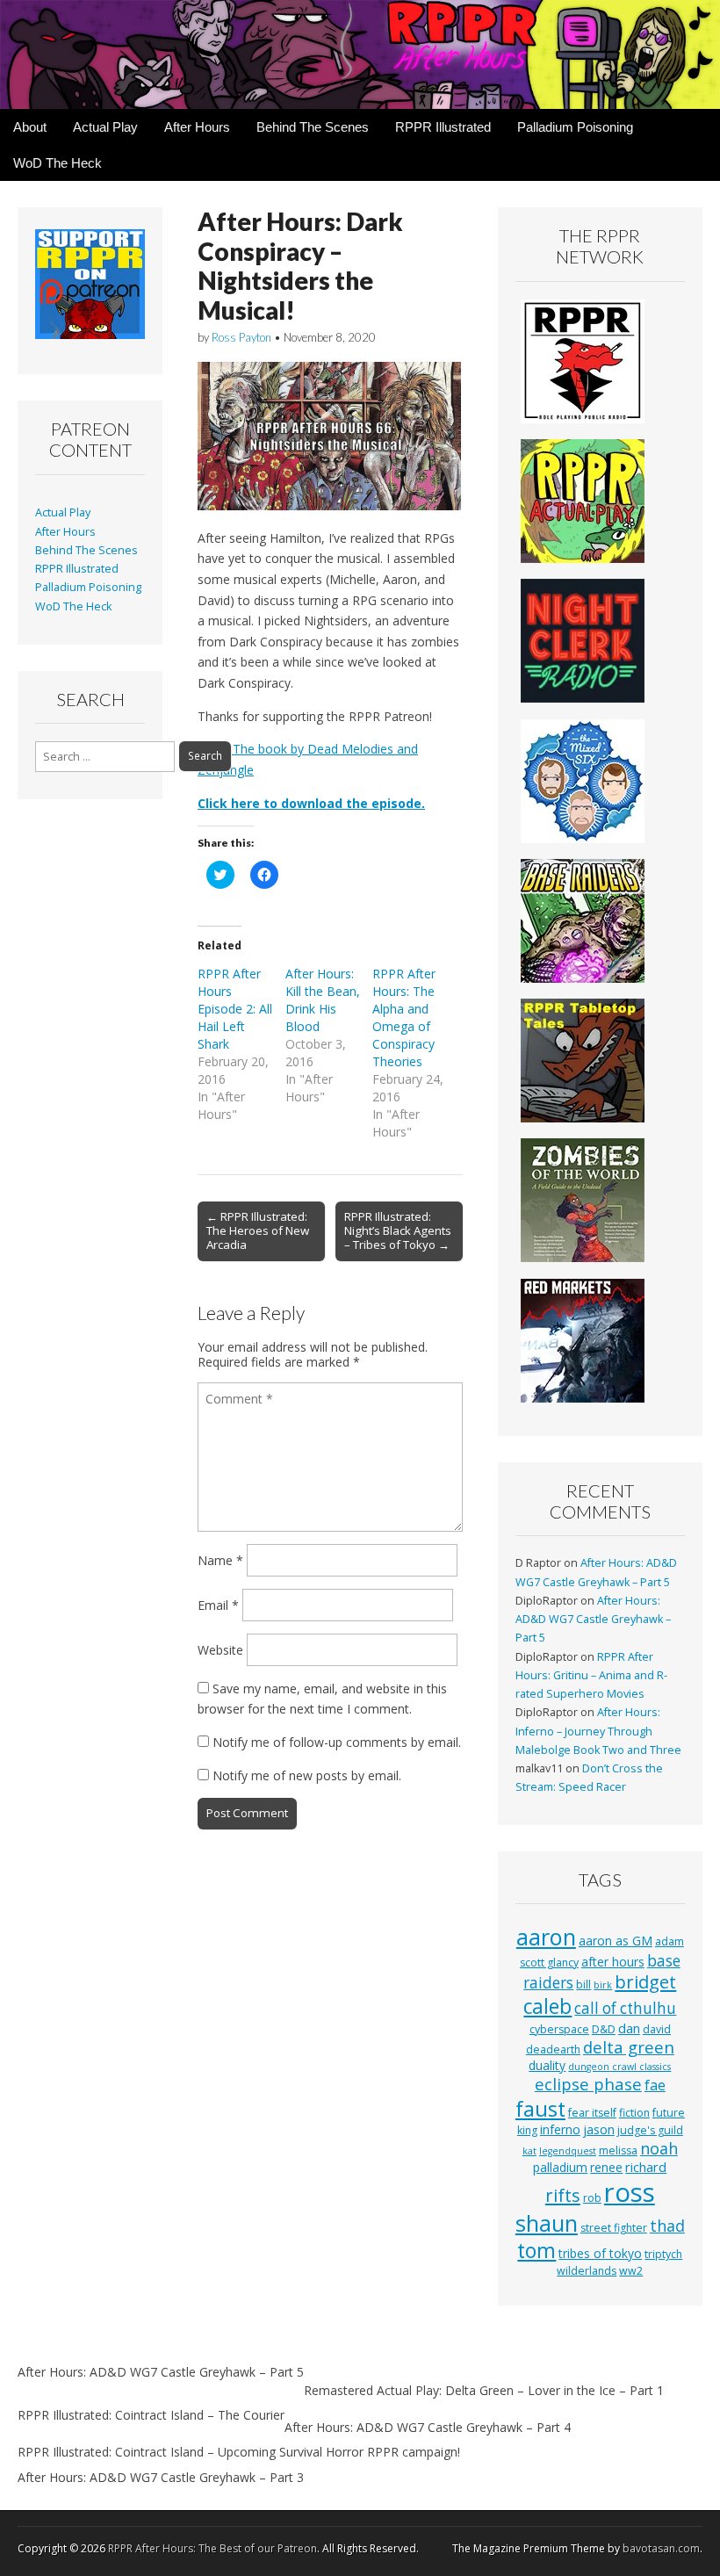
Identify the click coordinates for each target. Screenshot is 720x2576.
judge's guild (650, 2130)
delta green (629, 2047)
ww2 (631, 2271)
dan (629, 2028)
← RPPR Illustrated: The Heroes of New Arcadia (258, 1230)
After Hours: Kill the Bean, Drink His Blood (323, 1000)
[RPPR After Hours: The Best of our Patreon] (360, 54)
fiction (634, 2113)
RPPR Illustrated (443, 127)
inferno (560, 2129)
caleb (547, 2006)
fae (655, 2085)
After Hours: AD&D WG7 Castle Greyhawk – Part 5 (593, 1620)
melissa (618, 2150)
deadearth (553, 2049)
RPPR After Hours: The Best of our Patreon (212, 2548)
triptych (663, 2254)
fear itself (592, 2113)
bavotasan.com (661, 2548)
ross (630, 2192)
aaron (546, 1937)
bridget (645, 1982)
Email (218, 1605)
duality (547, 2065)
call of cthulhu (625, 2008)
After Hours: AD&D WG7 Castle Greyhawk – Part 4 (428, 2427)
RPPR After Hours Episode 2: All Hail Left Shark (235, 1009)
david (657, 2029)
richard (646, 2167)
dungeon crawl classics (619, 2067)
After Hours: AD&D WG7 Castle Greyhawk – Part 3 (161, 2477)
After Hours (197, 127)
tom (536, 2250)
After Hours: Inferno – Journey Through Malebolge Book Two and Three (598, 1731)
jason (599, 2129)
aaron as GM (616, 1941)
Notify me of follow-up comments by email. (337, 1742)
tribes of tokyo (600, 2253)
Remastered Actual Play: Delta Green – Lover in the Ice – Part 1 (484, 2390)
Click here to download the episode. (311, 803)
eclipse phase (588, 2084)
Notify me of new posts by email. (307, 1775)
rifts (563, 2195)
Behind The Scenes (313, 127)
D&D (604, 2029)
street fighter (614, 2228)
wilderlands (587, 2271)
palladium (560, 2167)
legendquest (568, 2151)
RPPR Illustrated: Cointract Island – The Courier (151, 2415)
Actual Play (105, 127)
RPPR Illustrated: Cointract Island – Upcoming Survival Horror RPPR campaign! (239, 2452)
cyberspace (559, 2029)
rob (592, 2198)
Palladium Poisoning (575, 127)
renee (606, 2167)
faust (540, 2109)
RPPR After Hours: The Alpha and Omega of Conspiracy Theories (404, 1017)
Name (220, 1560)
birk (603, 1985)
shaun (547, 2223)
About (30, 127)
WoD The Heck (58, 163)
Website (220, 1650)
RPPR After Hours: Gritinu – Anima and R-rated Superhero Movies (591, 1676)
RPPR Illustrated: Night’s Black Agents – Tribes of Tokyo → (398, 1230)
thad (667, 2226)
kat (529, 2151)
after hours (613, 1962)
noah (659, 2148)
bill (583, 1984)
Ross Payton (241, 337)
